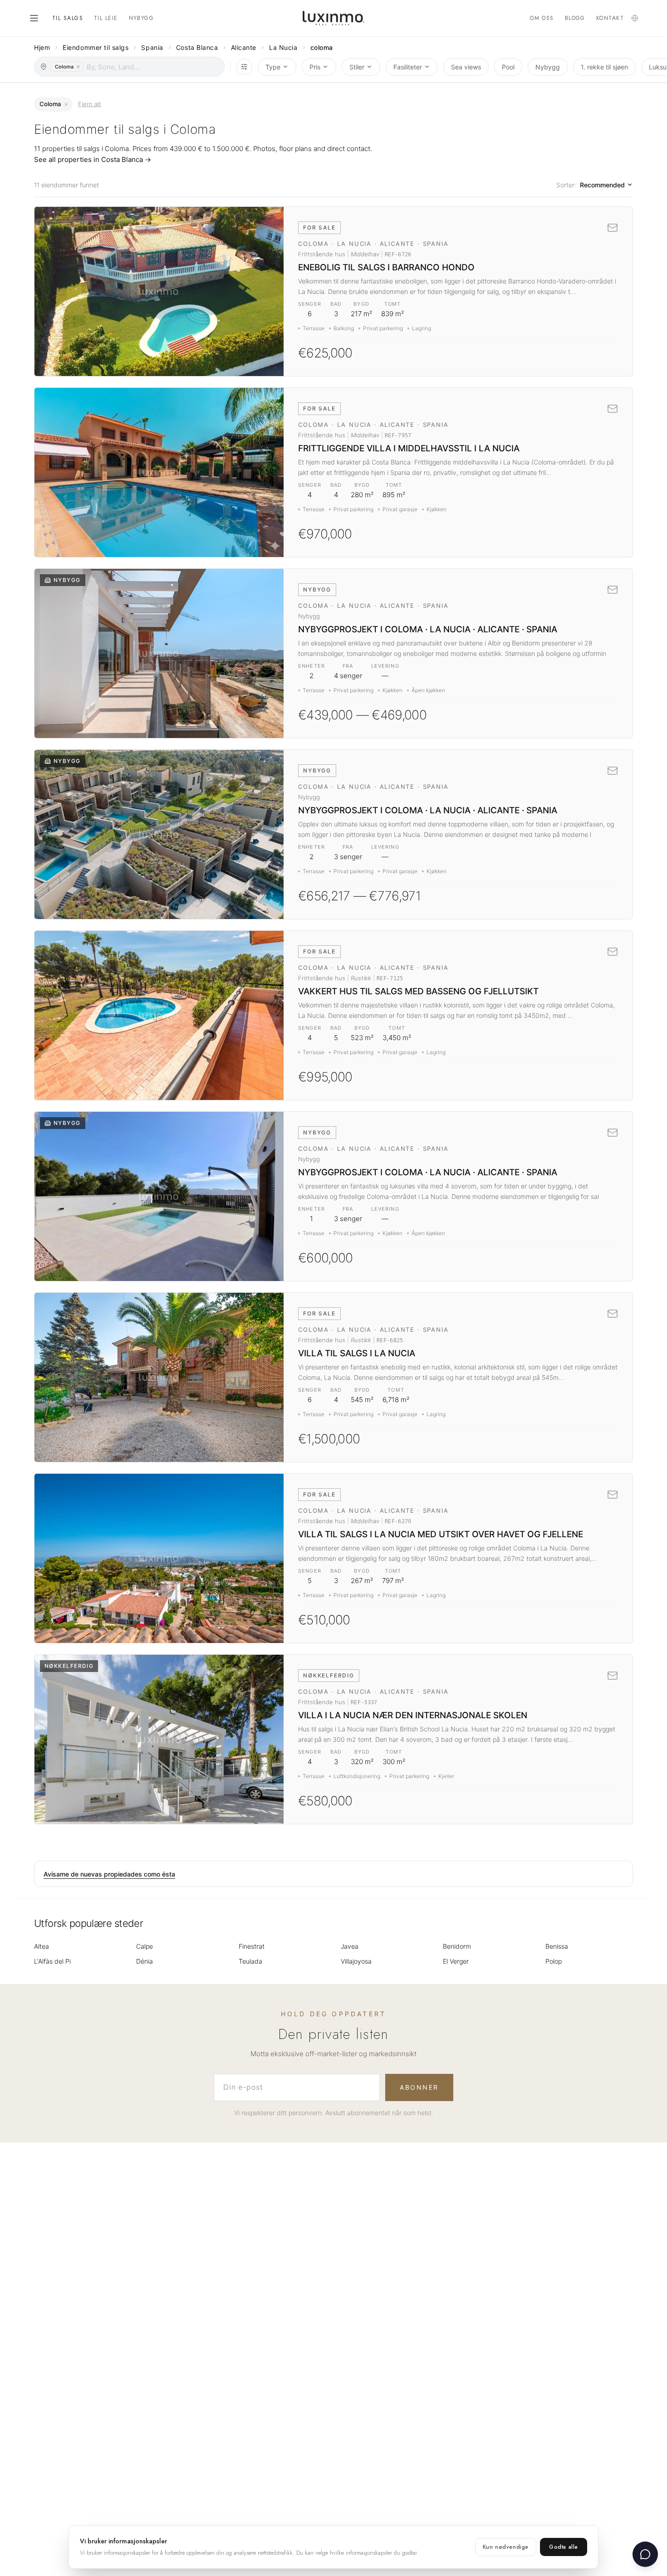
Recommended (602, 185)
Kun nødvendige (506, 2547)
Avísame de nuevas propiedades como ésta (109, 1874)
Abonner (419, 2087)
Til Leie (106, 18)
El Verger (456, 1961)
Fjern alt (90, 104)
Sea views (466, 67)
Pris (315, 67)
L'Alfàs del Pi (52, 1961)
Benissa (557, 1946)
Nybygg (142, 18)
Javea (350, 1946)
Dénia (145, 1961)
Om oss (542, 18)
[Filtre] (244, 67)
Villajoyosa (356, 1961)
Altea (42, 1946)
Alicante (244, 47)
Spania (152, 47)
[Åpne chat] (645, 2554)
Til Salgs (68, 18)
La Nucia (283, 47)
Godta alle (564, 2547)
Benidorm (457, 1946)
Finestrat (252, 1946)
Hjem (42, 47)
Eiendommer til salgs (96, 47)
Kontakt (610, 18)
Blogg (575, 18)
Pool (508, 67)
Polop (554, 1961)
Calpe (145, 1946)
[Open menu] (34, 18)
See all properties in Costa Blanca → (93, 159)
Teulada (250, 1961)
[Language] (635, 18)
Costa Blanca (197, 47)
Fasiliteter (408, 67)
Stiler (357, 67)
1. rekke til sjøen (604, 67)
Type (273, 67)
